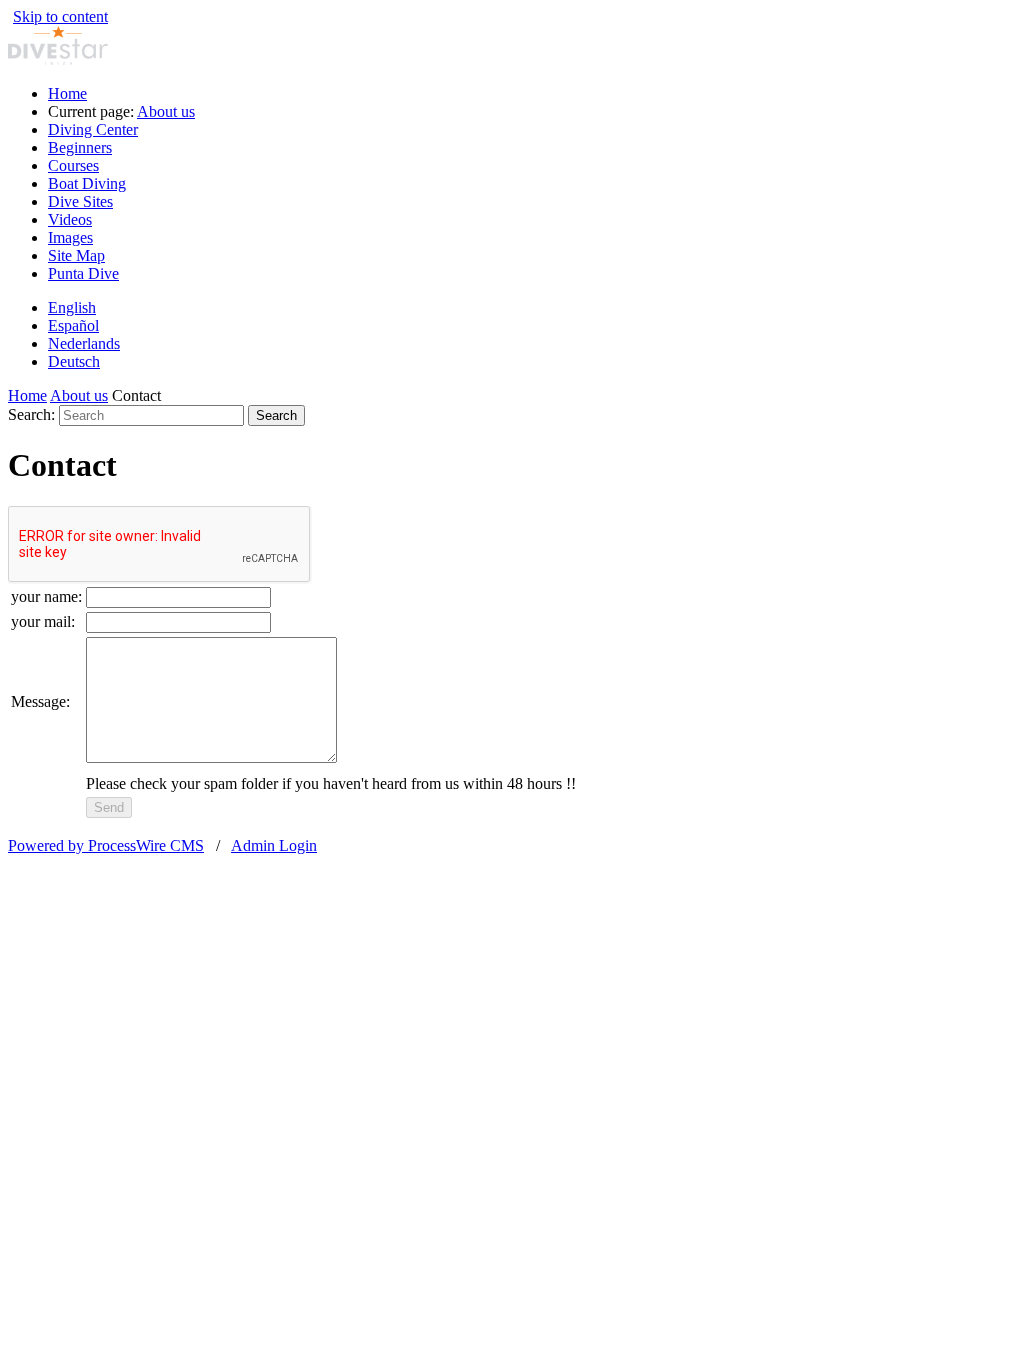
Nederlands (84, 343)
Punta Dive (83, 273)
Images (70, 237)
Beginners (80, 147)
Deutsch (74, 361)
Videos (70, 219)
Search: (31, 414)
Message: (40, 701)
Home (67, 93)
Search (276, 415)
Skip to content (60, 16)
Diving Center (93, 129)
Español (73, 325)
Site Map (76, 255)
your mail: (43, 621)
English (72, 307)
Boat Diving (87, 183)
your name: (46, 596)
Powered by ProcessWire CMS (106, 845)
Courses (73, 165)
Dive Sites (80, 201)
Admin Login (274, 845)
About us (166, 111)
